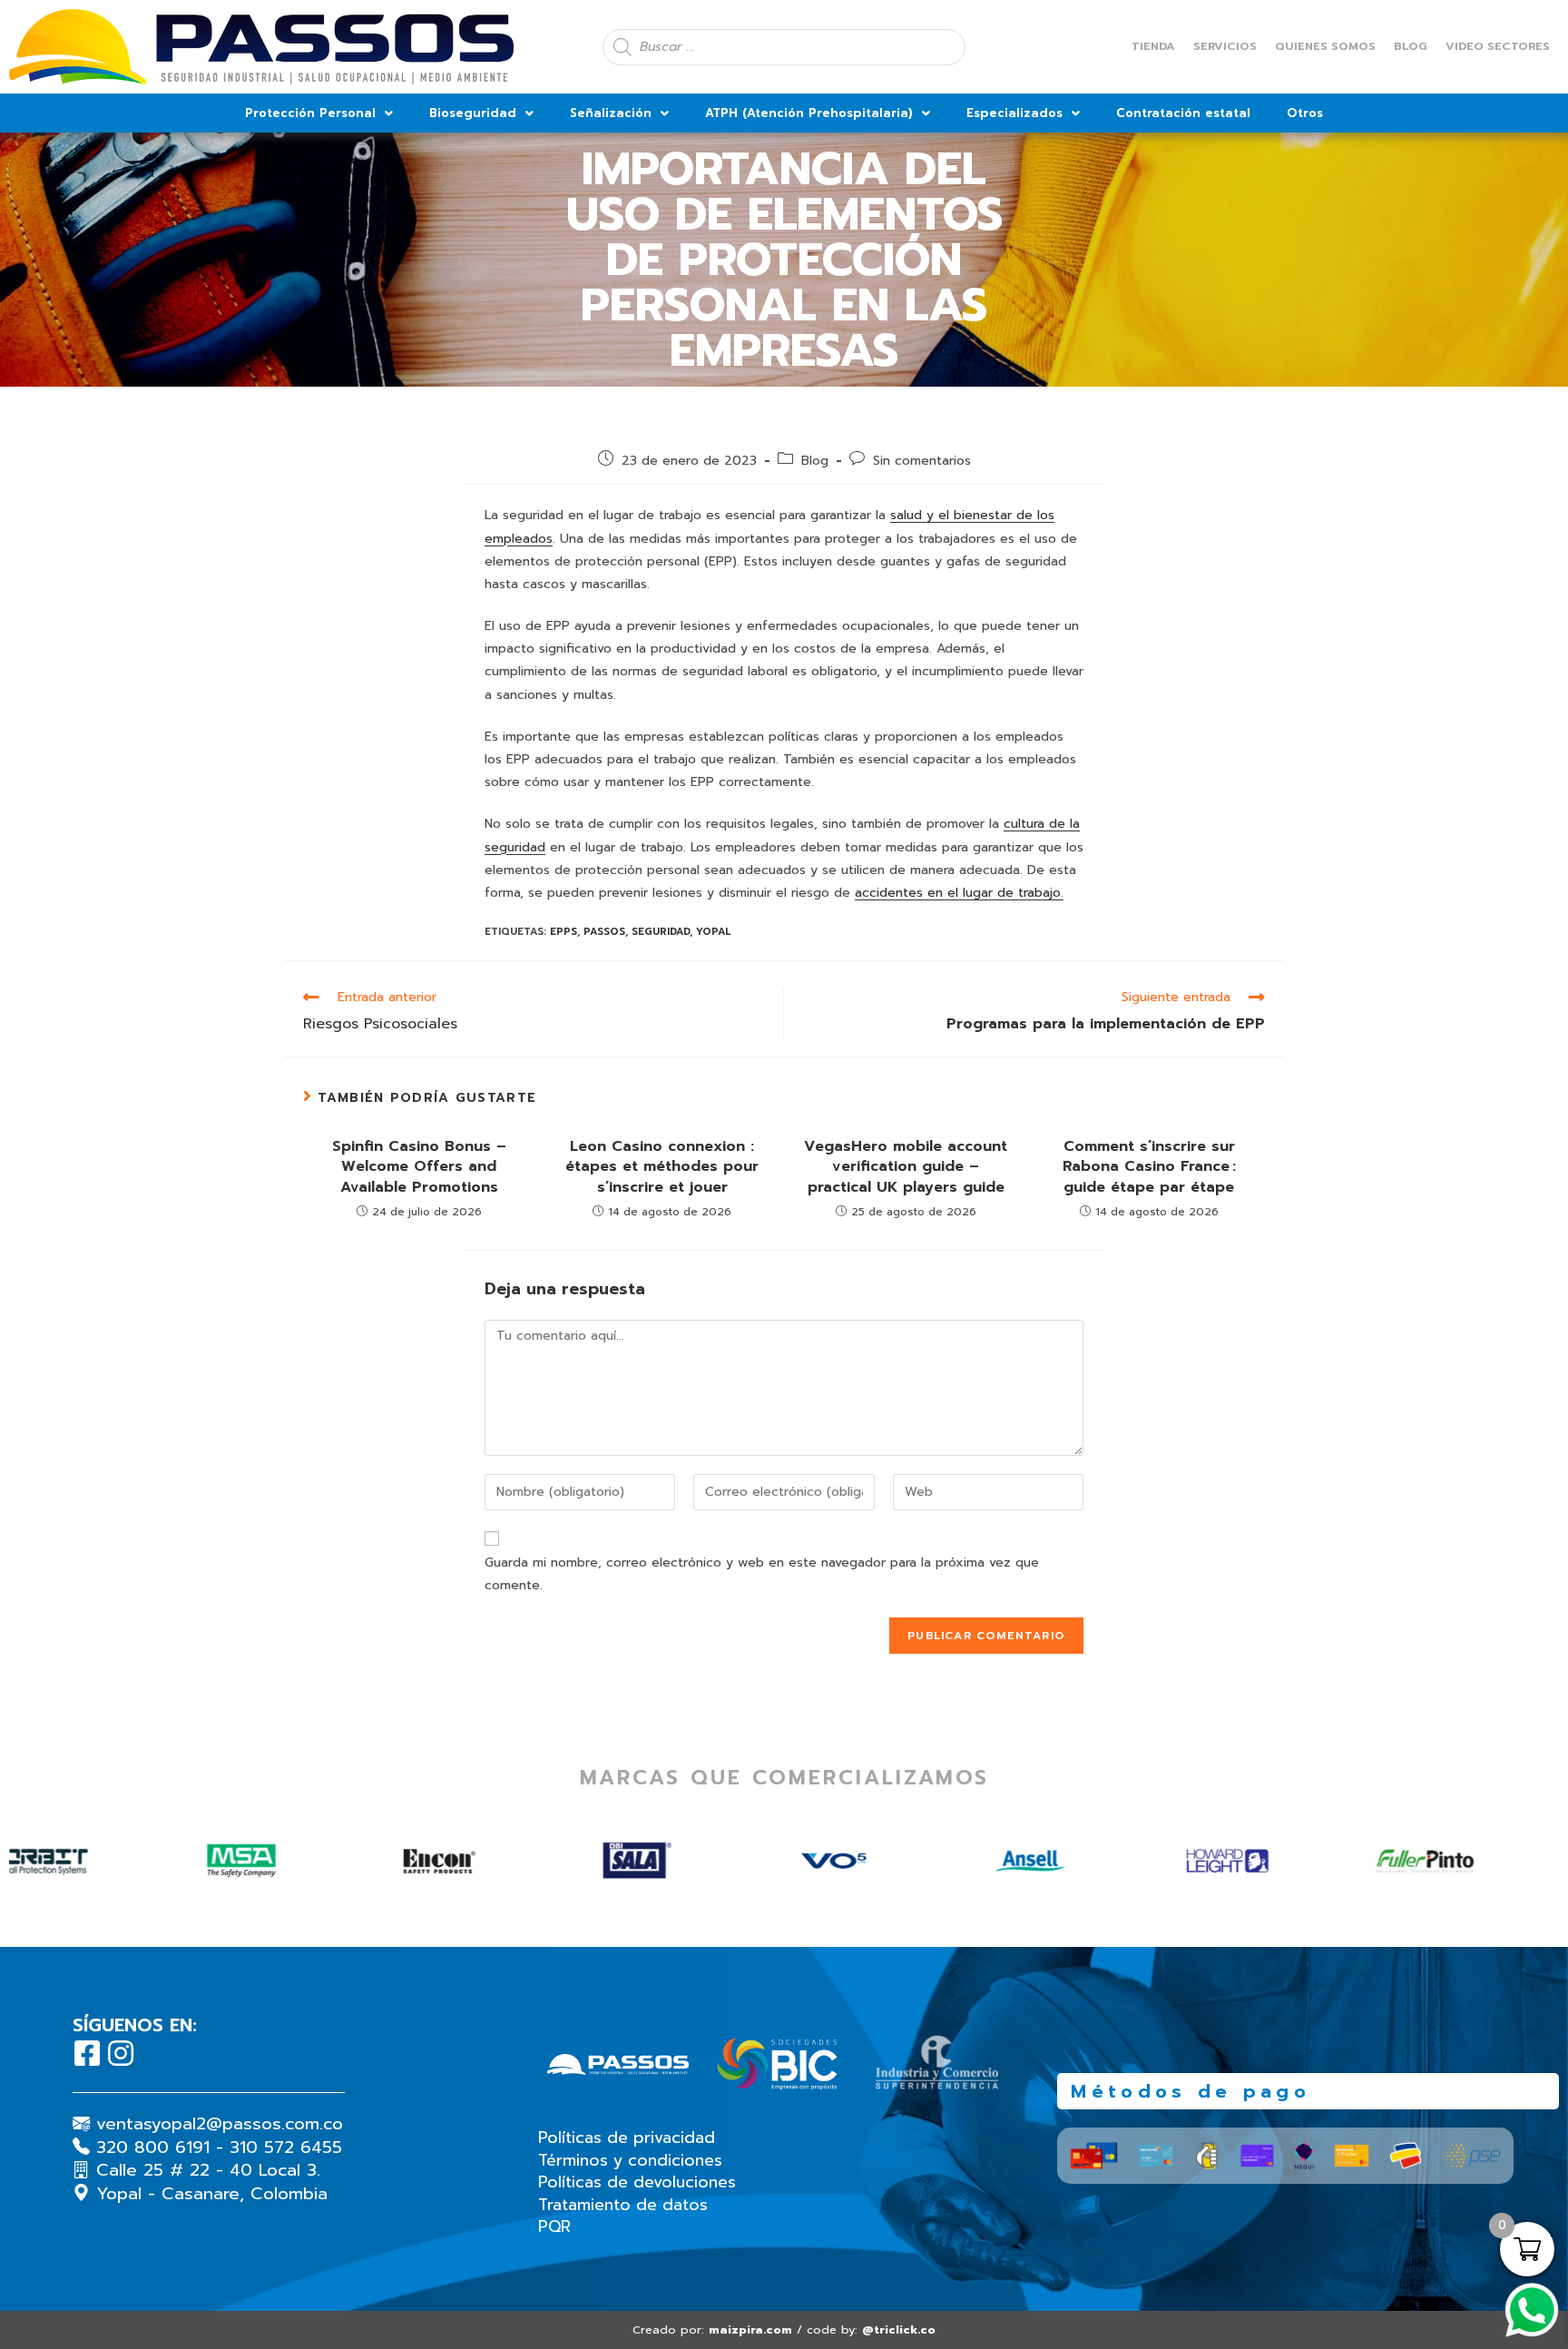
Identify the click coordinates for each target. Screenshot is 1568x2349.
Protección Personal (310, 113)
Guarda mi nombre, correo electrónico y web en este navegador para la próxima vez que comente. (762, 1574)
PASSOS (604, 932)
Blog (1411, 46)
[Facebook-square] (87, 2053)
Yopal (714, 932)
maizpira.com (750, 2329)
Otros (1305, 113)
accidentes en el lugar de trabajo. (959, 893)
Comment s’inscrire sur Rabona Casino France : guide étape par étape (1149, 1167)
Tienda (1153, 46)
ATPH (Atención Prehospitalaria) (809, 113)
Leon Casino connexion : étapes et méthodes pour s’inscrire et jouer (662, 1167)
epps (563, 932)
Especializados (1014, 113)
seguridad (661, 932)
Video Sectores (1498, 46)
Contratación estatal (1183, 113)
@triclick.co (899, 2329)
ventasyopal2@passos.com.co (220, 2123)
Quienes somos (1325, 46)
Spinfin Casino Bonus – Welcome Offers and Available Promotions (419, 1167)
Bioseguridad (473, 113)
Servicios (1225, 46)
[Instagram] (121, 2053)
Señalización (611, 113)
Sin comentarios (922, 461)
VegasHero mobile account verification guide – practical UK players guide (906, 1167)
